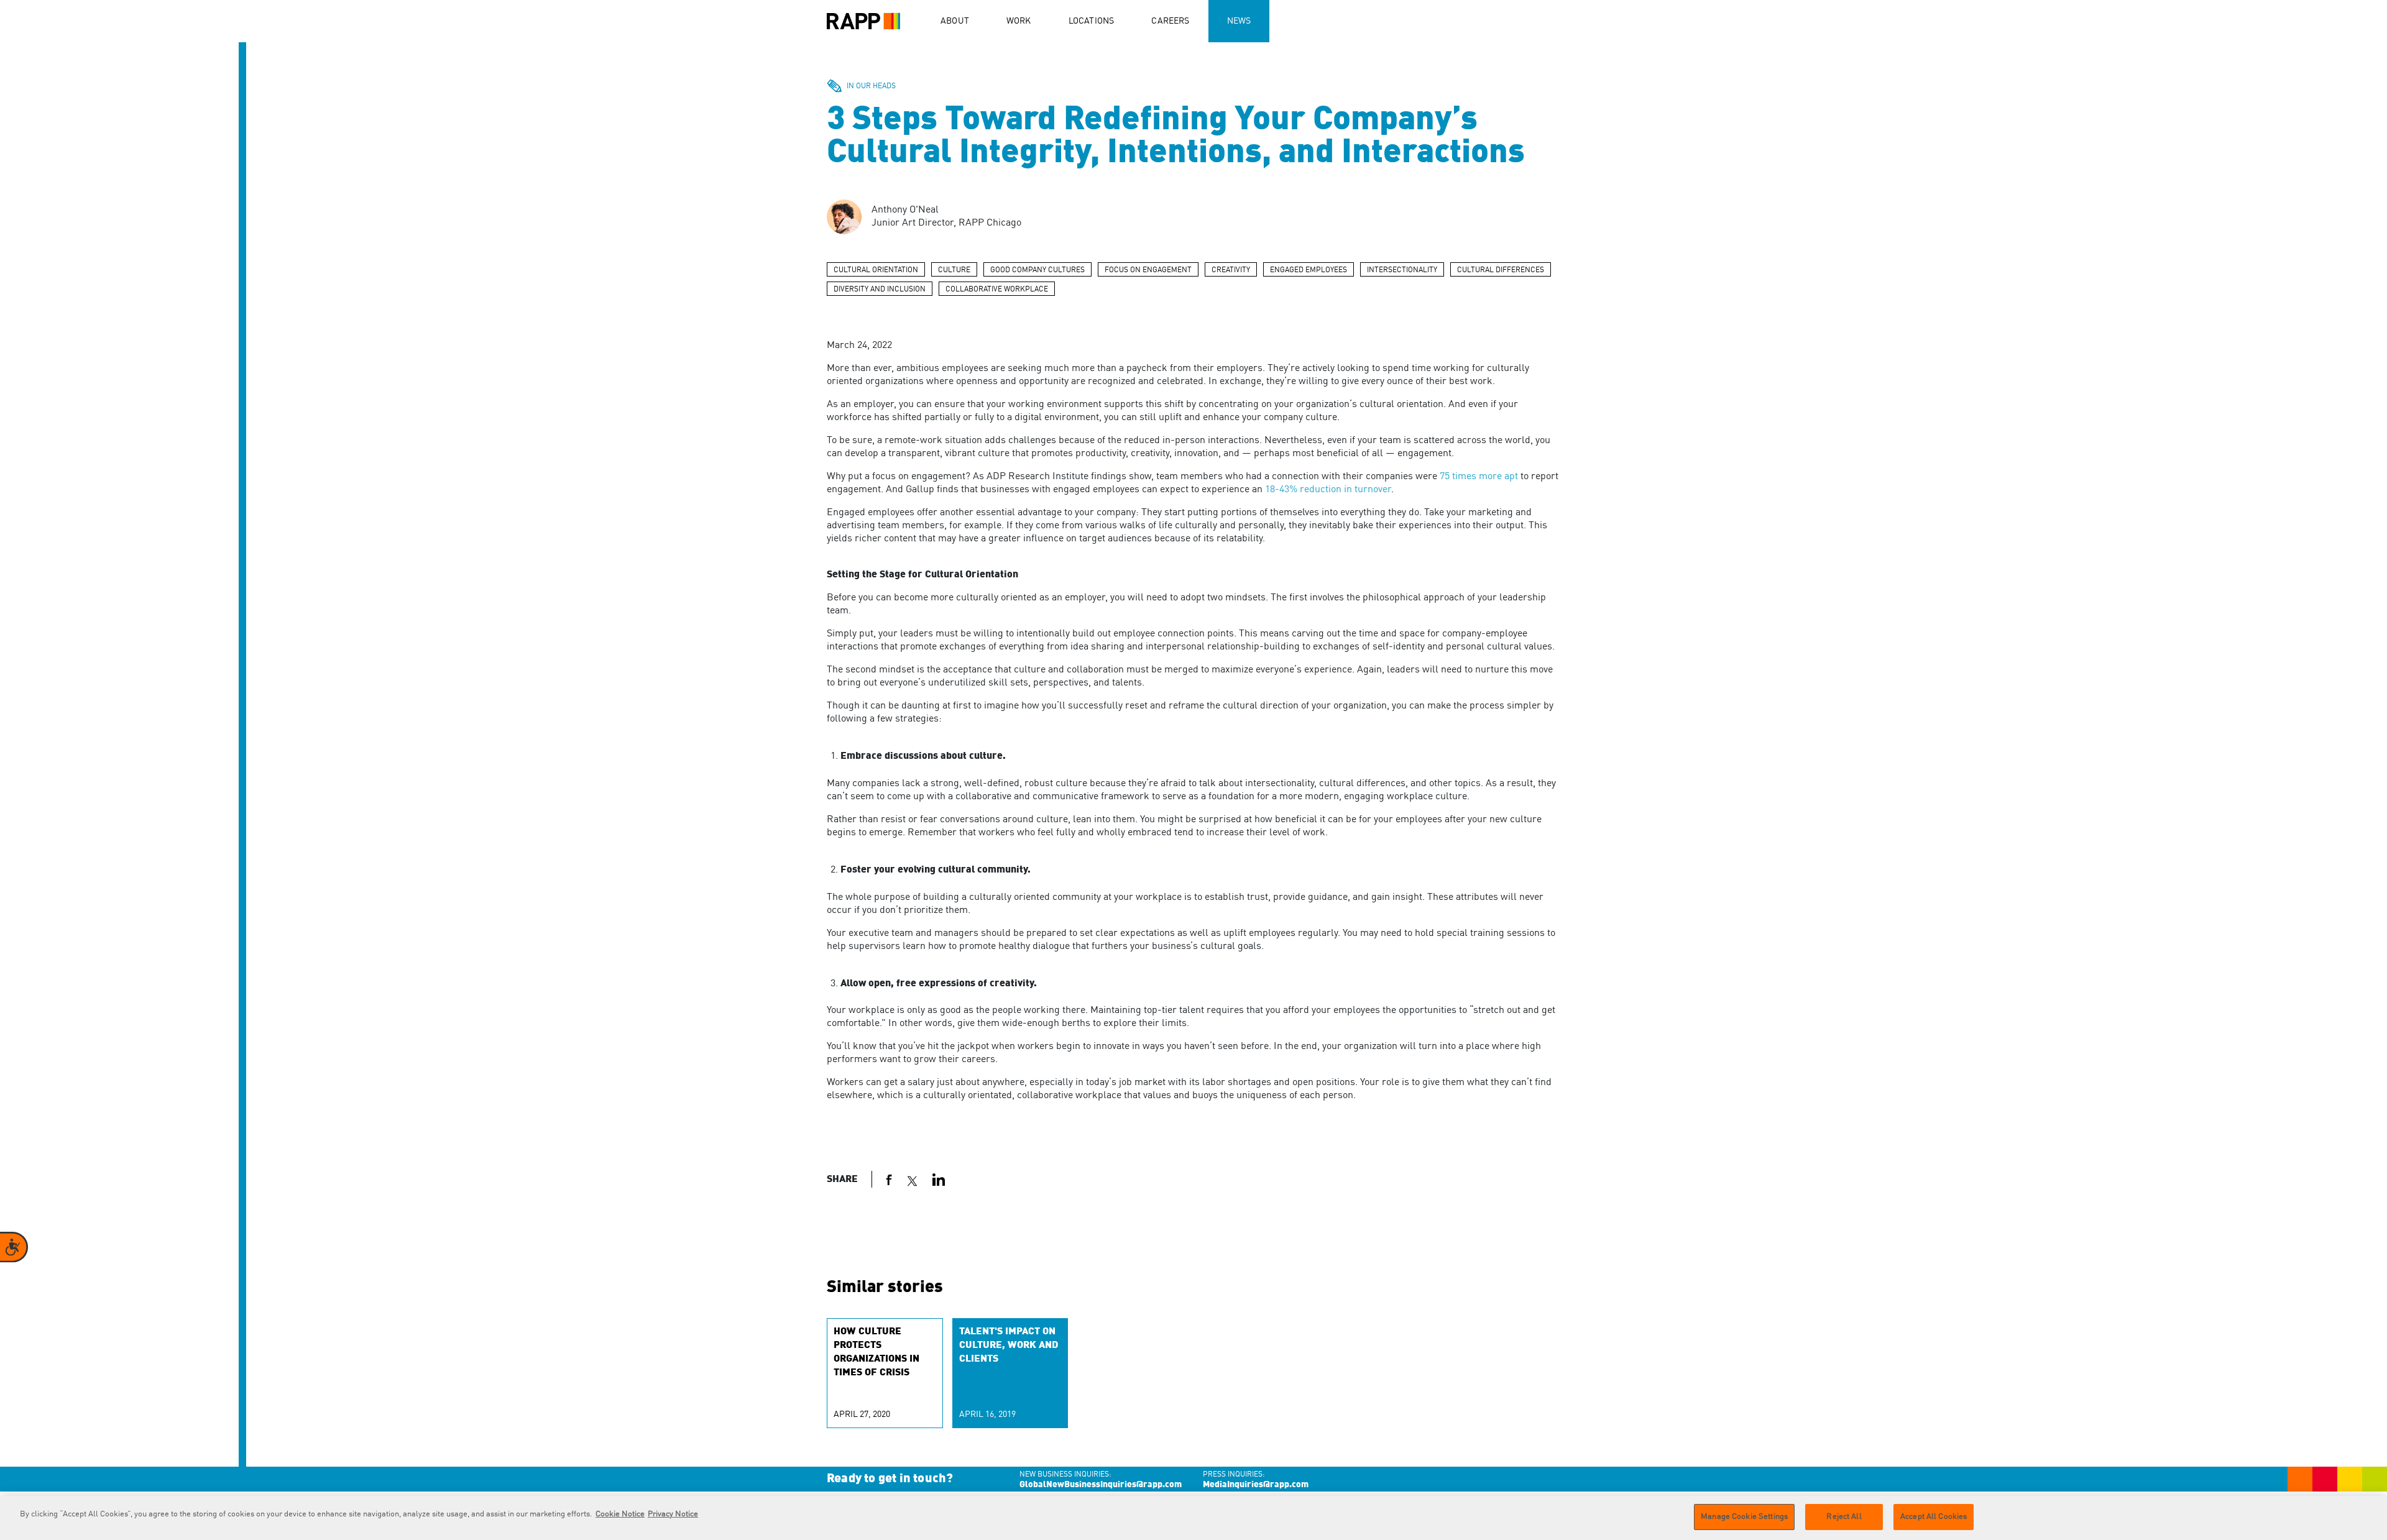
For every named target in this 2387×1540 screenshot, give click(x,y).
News (1239, 21)
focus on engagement (1148, 270)
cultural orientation (876, 270)
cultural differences (1501, 270)
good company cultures (1037, 270)
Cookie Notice (620, 1514)
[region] (1193, 1518)
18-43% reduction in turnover (1328, 490)
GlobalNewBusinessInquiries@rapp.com (1101, 1485)
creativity (1231, 270)
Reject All (1844, 1517)
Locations (1092, 21)
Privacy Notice (673, 1514)
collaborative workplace (997, 290)
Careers (1170, 21)
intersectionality (1402, 270)
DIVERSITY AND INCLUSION (880, 290)
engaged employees (1308, 270)
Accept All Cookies (1934, 1517)
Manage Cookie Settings (1744, 1517)
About (955, 21)
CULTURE (954, 270)
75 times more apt (1479, 477)
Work (1019, 21)
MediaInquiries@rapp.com (1256, 1485)
